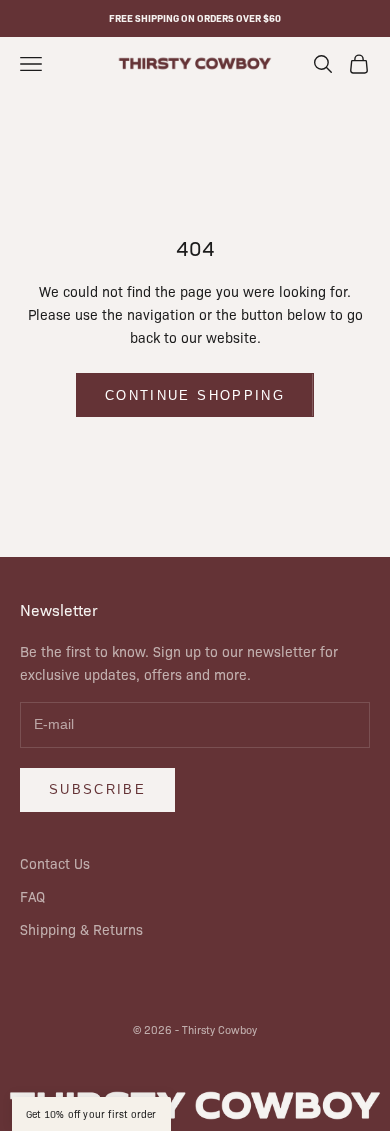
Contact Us (55, 863)
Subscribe (97, 789)
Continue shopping (195, 395)
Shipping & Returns (81, 929)
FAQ (32, 896)
